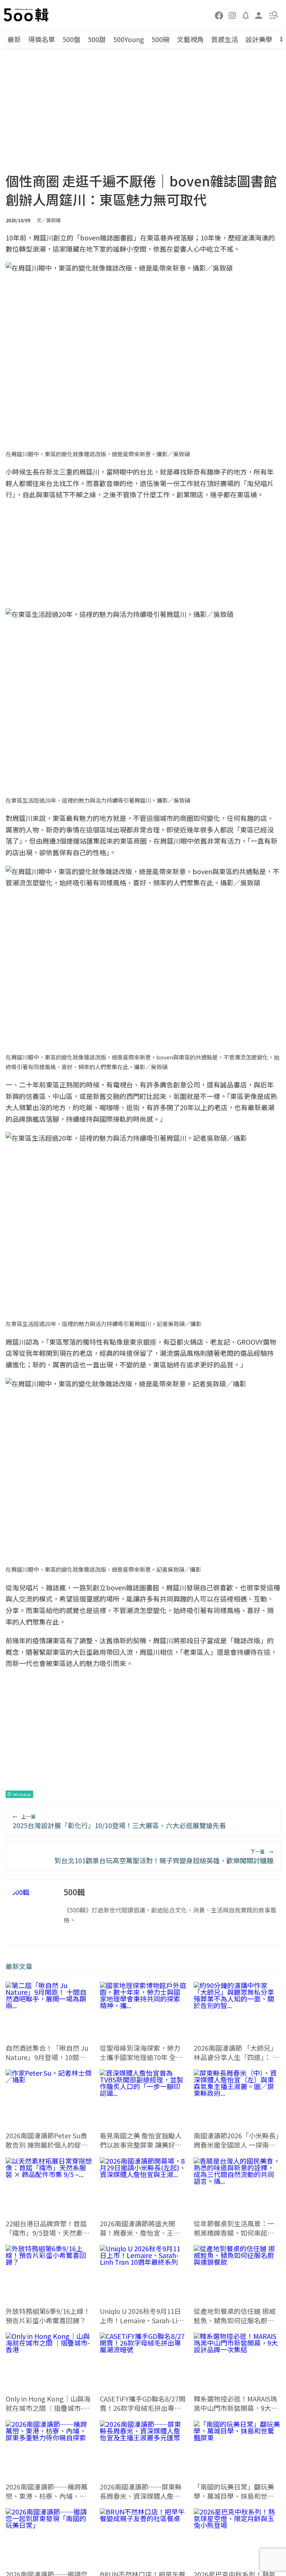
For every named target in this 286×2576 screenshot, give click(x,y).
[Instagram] (232, 15)
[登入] (259, 15)
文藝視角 (190, 39)
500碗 (161, 39)
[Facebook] (219, 15)
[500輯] (27, 15)
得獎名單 (42, 39)
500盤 (71, 39)
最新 (14, 39)
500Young (129, 39)
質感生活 (225, 39)
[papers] (246, 15)
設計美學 (259, 39)
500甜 (97, 39)
